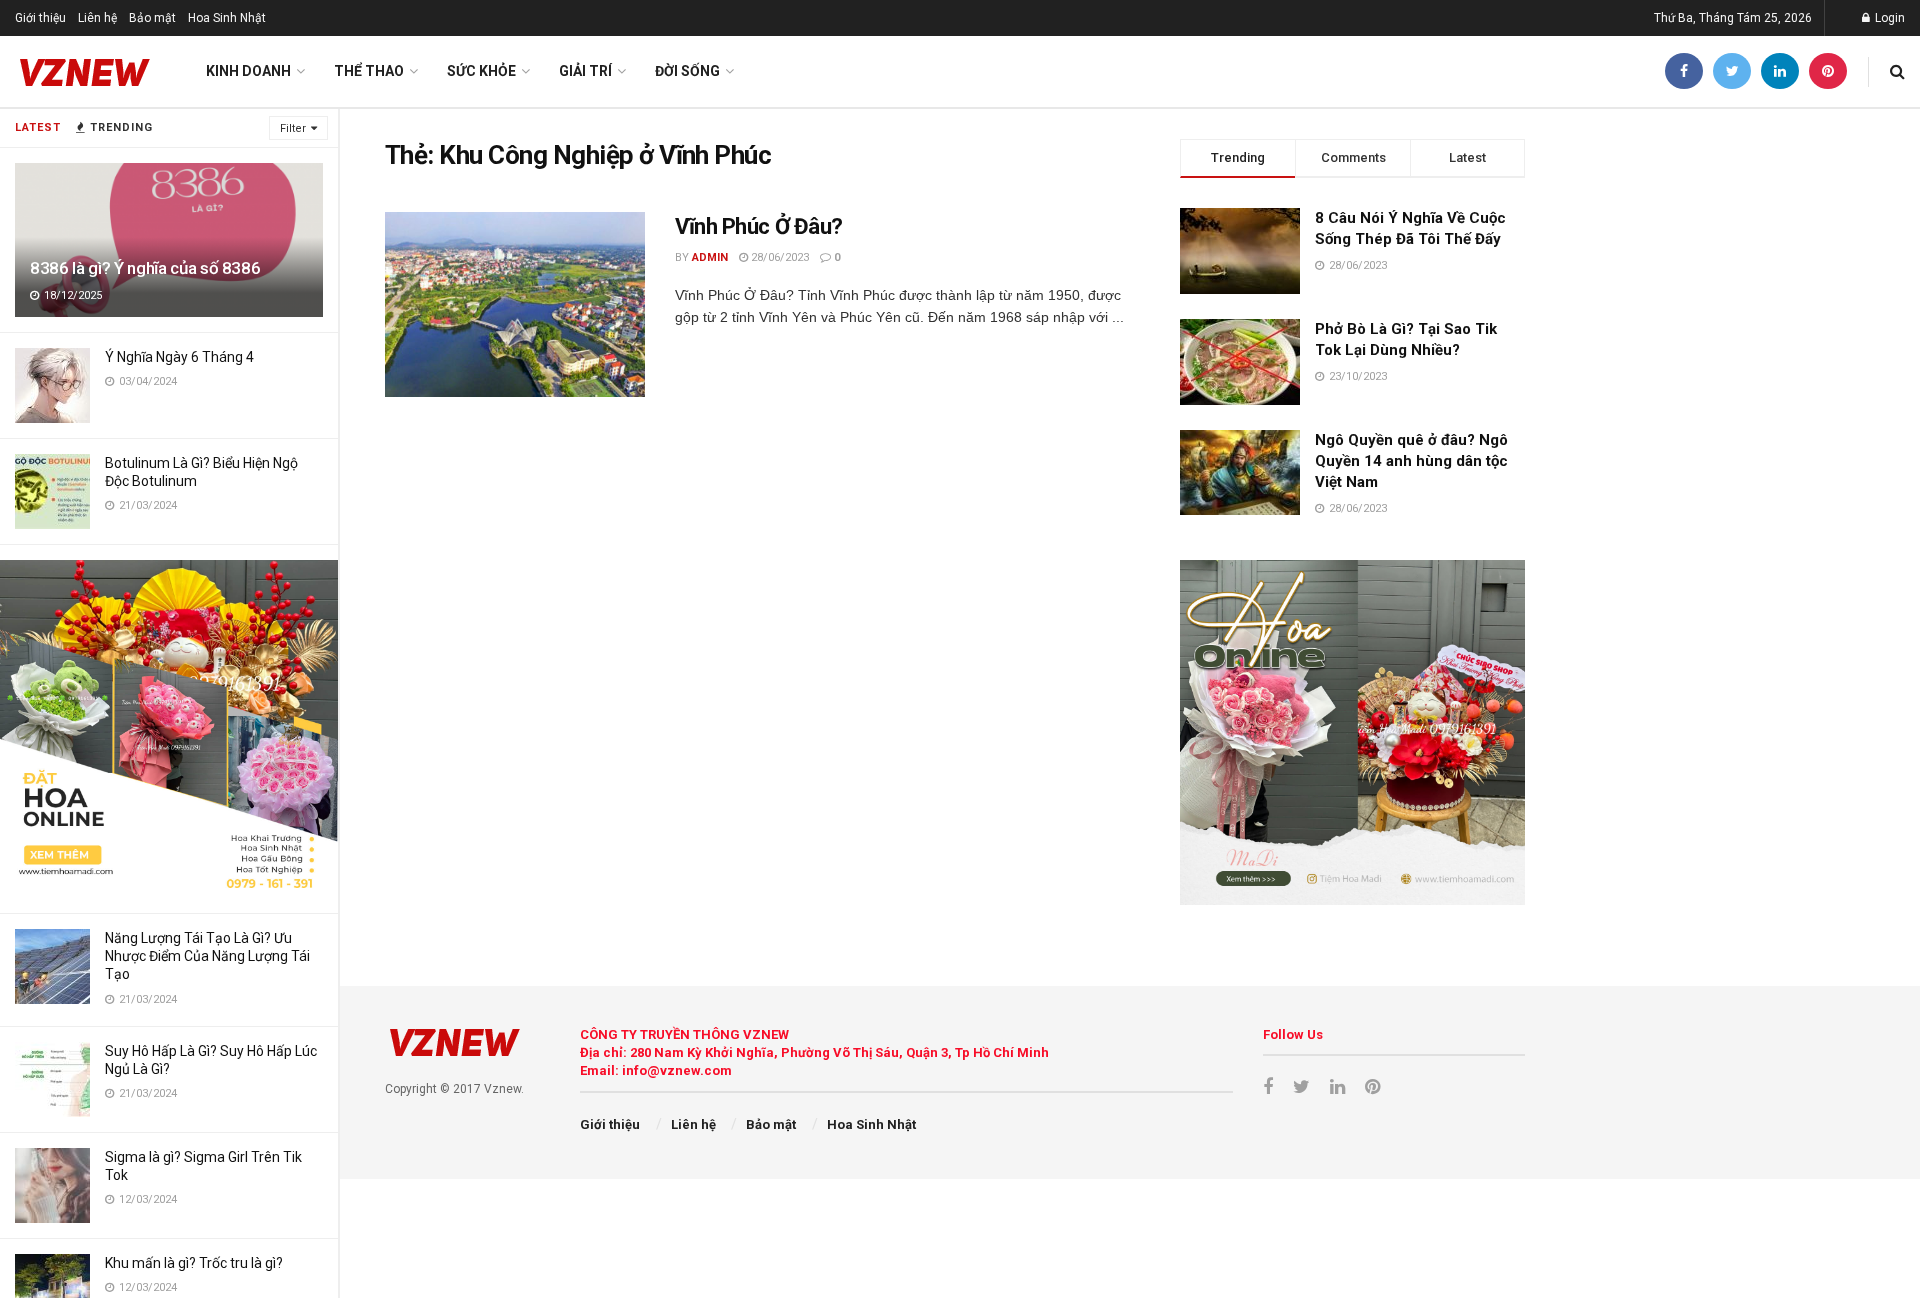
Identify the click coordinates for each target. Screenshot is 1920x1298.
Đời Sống (687, 71)
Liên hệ (97, 18)
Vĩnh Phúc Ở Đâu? (759, 226)
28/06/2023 (778, 257)
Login (1888, 18)
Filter (293, 128)
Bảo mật (152, 18)
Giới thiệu (40, 18)
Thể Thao (369, 71)
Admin (710, 257)
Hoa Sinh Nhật (227, 18)
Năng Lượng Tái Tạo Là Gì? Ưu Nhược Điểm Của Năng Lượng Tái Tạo (207, 956)
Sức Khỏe (481, 71)
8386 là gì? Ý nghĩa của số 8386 (145, 268)
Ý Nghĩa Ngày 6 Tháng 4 (179, 357)
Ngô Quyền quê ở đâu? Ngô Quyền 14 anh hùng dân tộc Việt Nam (1411, 461)
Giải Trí (585, 71)
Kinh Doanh (248, 71)
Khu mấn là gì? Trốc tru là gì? (194, 1263)
